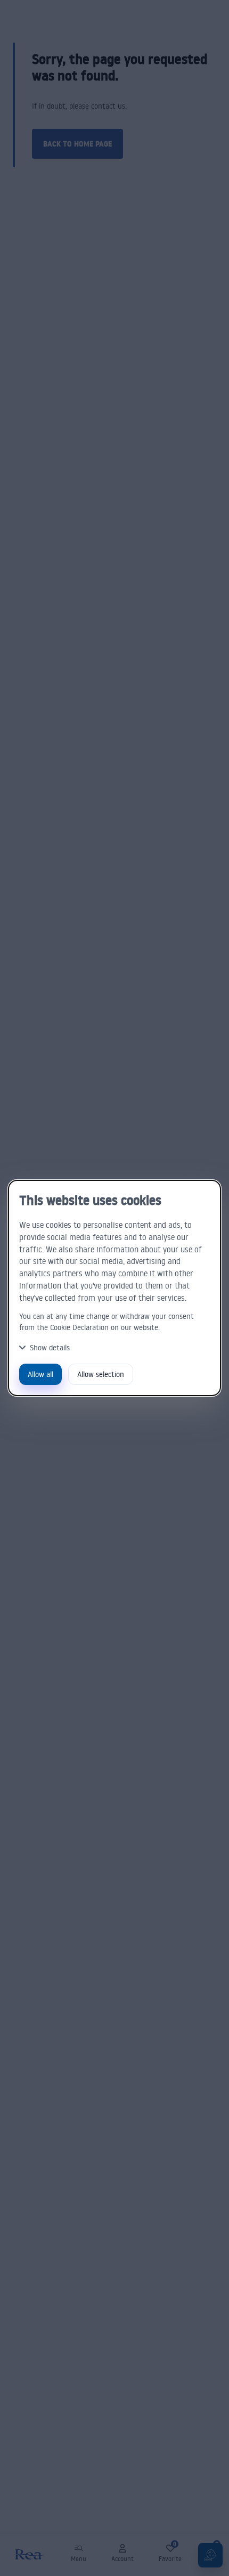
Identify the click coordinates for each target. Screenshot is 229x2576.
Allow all (40, 1374)
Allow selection (101, 1374)
